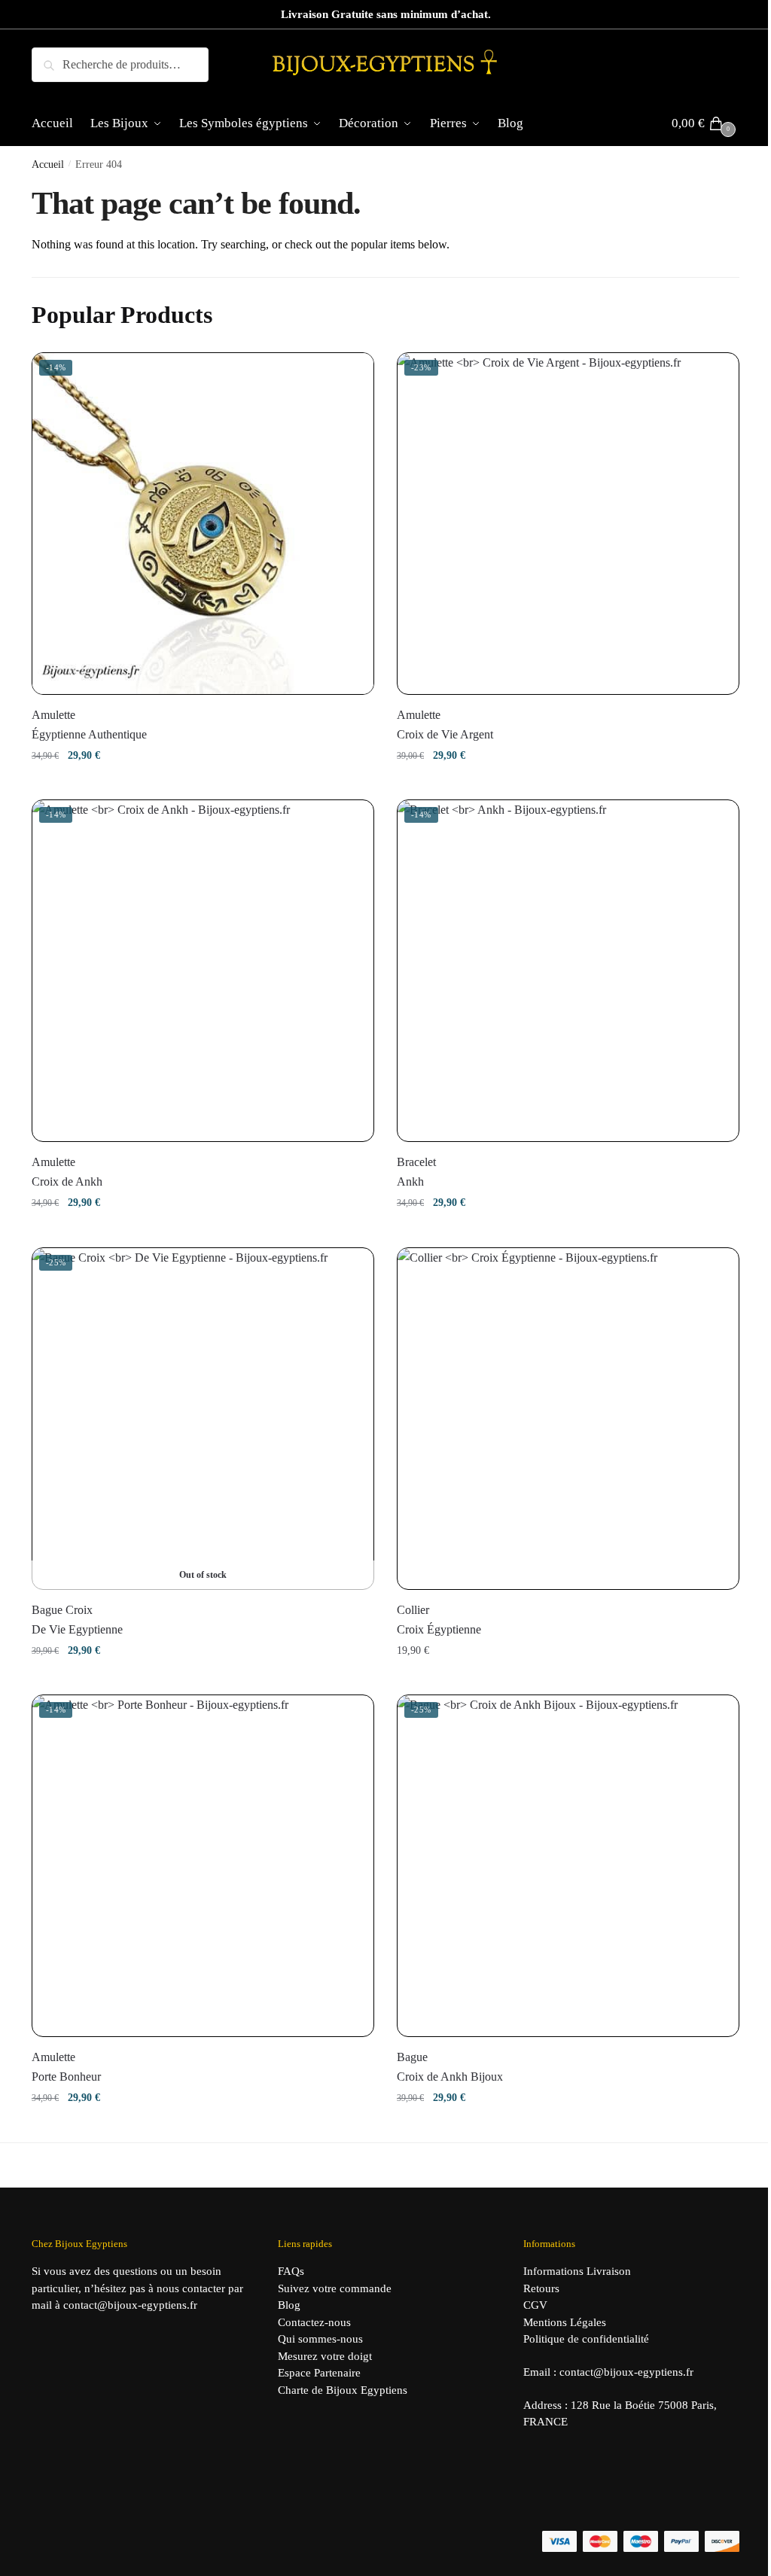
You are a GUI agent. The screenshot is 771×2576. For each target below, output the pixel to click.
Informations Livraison (577, 2271)
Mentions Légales (565, 2322)
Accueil (48, 164)
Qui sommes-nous (320, 2339)
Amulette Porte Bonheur (66, 2067)
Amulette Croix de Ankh (67, 1172)
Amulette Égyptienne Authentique (89, 725)
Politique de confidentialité (586, 2339)
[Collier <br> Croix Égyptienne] (568, 1419)
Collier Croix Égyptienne (439, 1620)
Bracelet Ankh (416, 1172)
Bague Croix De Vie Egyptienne (77, 1620)
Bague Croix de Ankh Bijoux (450, 2067)
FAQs (291, 2271)
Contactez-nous (314, 2322)
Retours (541, 2288)
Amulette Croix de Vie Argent (445, 725)
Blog (289, 2305)
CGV (535, 2305)
